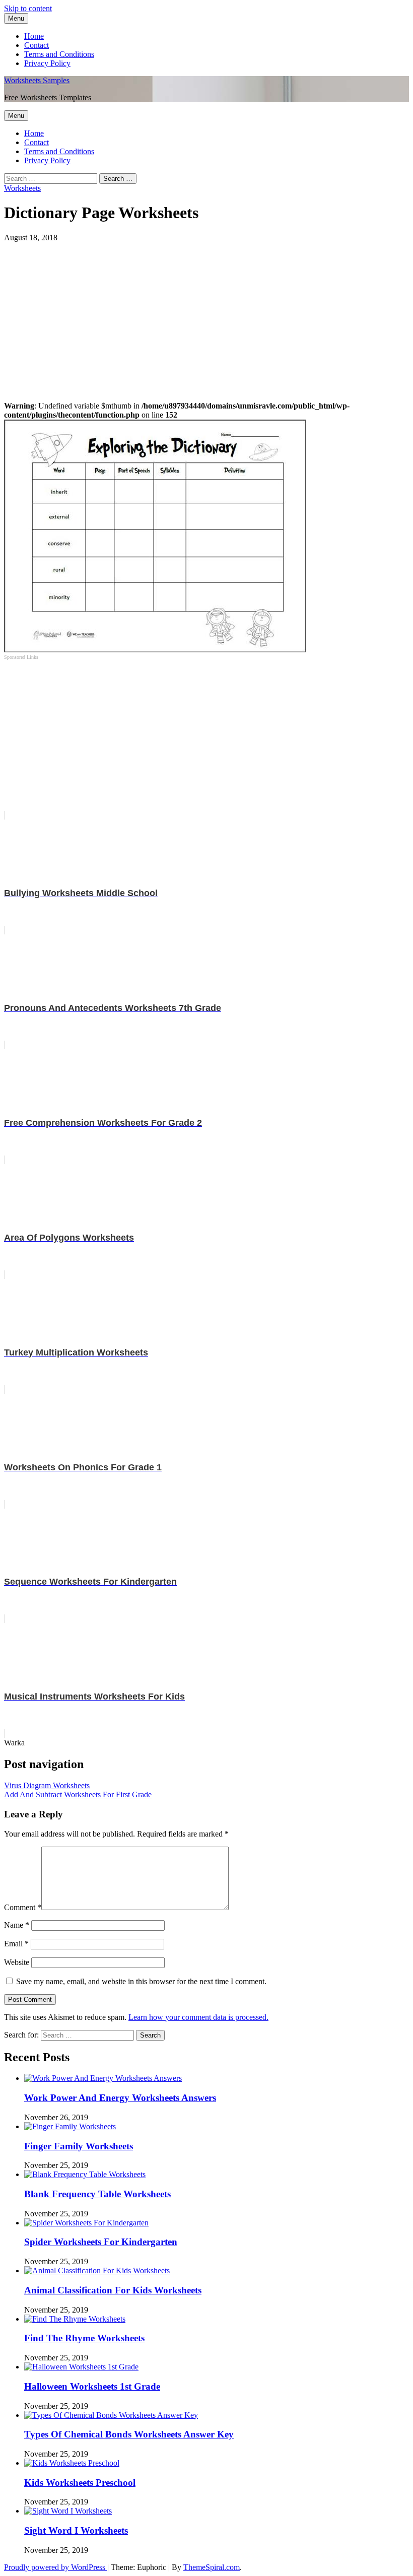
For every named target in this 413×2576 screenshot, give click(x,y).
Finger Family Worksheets (79, 2146)
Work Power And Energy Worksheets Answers (120, 2098)
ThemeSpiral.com (212, 2567)
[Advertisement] (206, 313)
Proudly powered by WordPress (56, 2567)
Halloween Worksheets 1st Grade (92, 2386)
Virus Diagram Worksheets (47, 1785)
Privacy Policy (47, 63)
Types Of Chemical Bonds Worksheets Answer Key (129, 2434)
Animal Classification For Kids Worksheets (113, 2290)
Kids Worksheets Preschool (80, 2483)
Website (17, 1962)
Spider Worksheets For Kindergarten (101, 2242)
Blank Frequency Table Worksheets (97, 2194)
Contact (37, 45)
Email (16, 1944)
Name (17, 1925)
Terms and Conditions (59, 54)
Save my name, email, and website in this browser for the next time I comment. (141, 1981)
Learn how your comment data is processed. (198, 2017)
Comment (23, 1907)
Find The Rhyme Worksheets (84, 2338)
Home (34, 36)
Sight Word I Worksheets (76, 2530)
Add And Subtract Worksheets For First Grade (78, 1794)
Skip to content (28, 8)
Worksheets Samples (37, 80)
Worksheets (22, 188)
